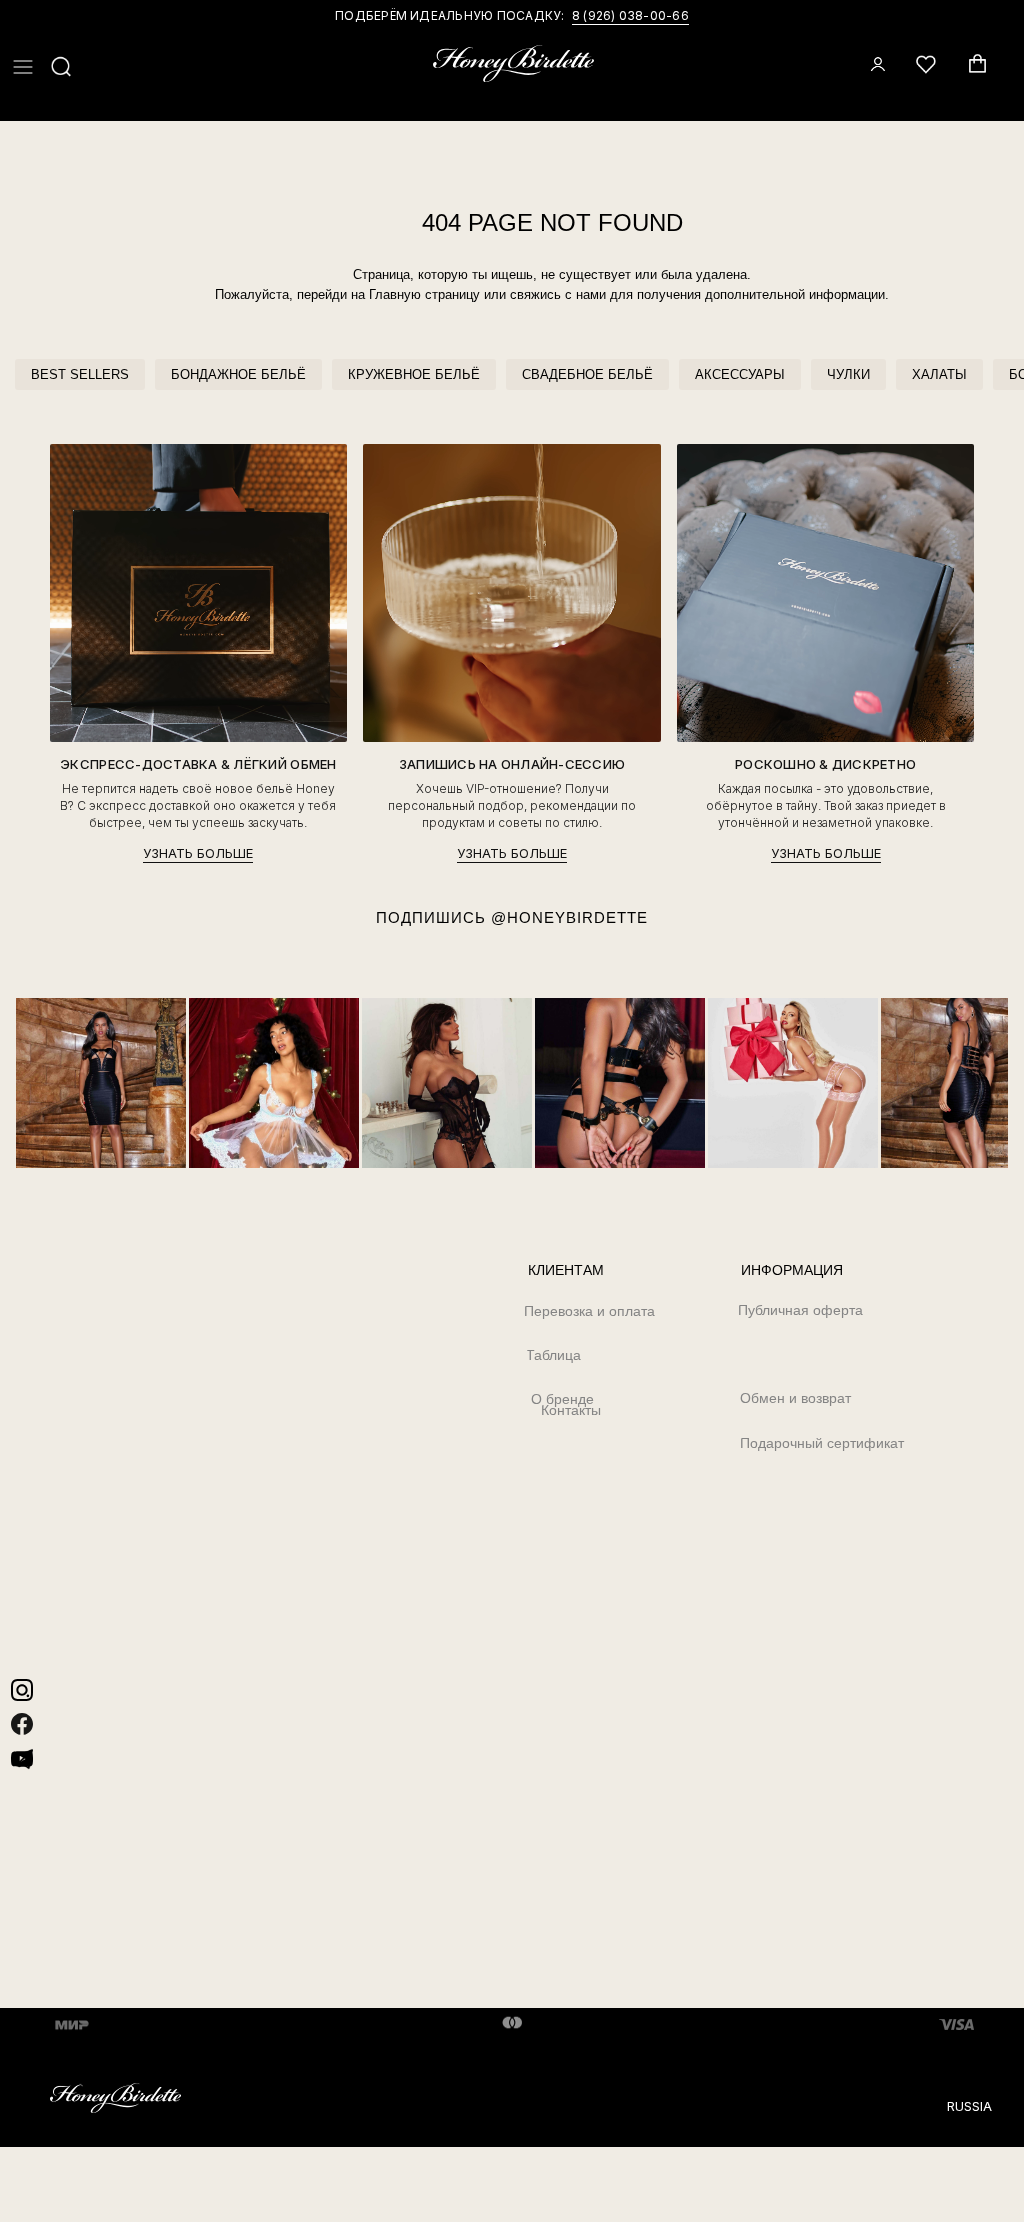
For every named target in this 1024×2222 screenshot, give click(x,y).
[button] (23, 67)
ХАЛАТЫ (939, 374)
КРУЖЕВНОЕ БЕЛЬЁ (414, 374)
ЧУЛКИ (848, 374)
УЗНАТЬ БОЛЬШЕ (198, 853)
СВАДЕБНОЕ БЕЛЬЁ (587, 374)
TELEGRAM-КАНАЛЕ (623, 15)
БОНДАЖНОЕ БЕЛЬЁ (238, 374)
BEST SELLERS (80, 374)
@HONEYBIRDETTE (569, 917)
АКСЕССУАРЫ (740, 374)
